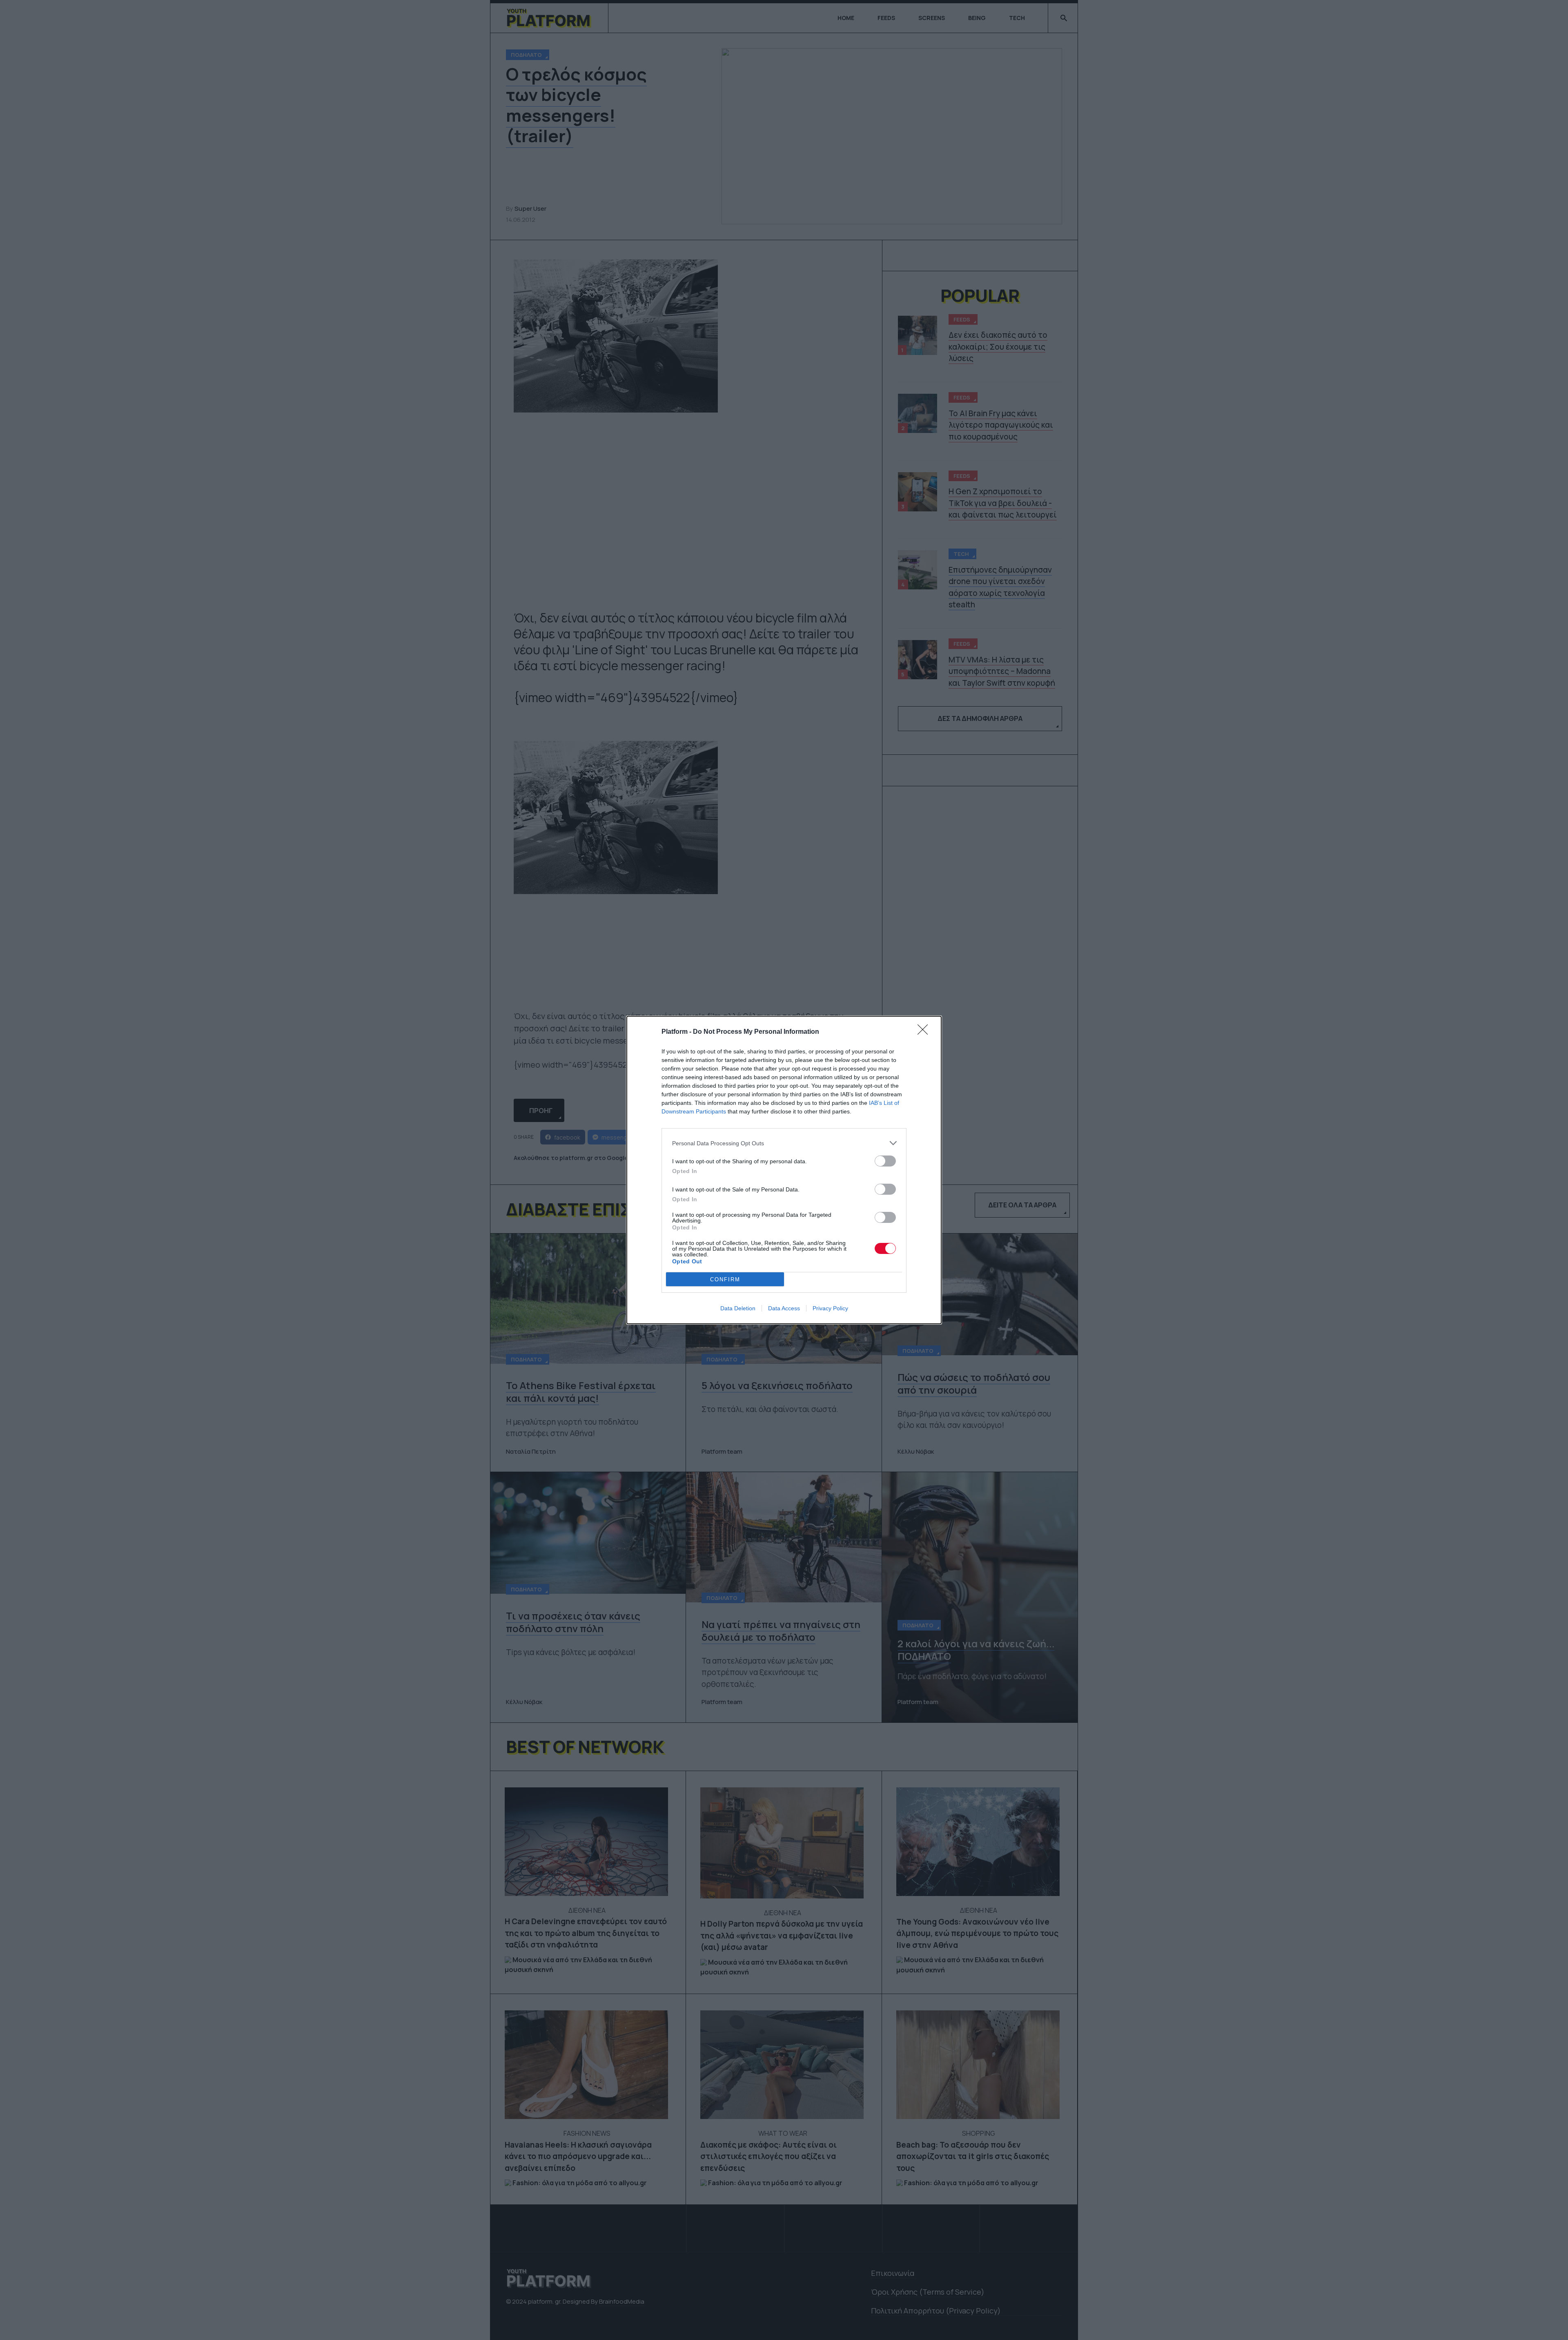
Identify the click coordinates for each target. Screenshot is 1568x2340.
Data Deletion (738, 1308)
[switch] (885, 1161)
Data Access (784, 1308)
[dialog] (784, 1170)
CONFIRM (725, 1279)
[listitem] (784, 1143)
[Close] (925, 1032)
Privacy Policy (830, 1308)
